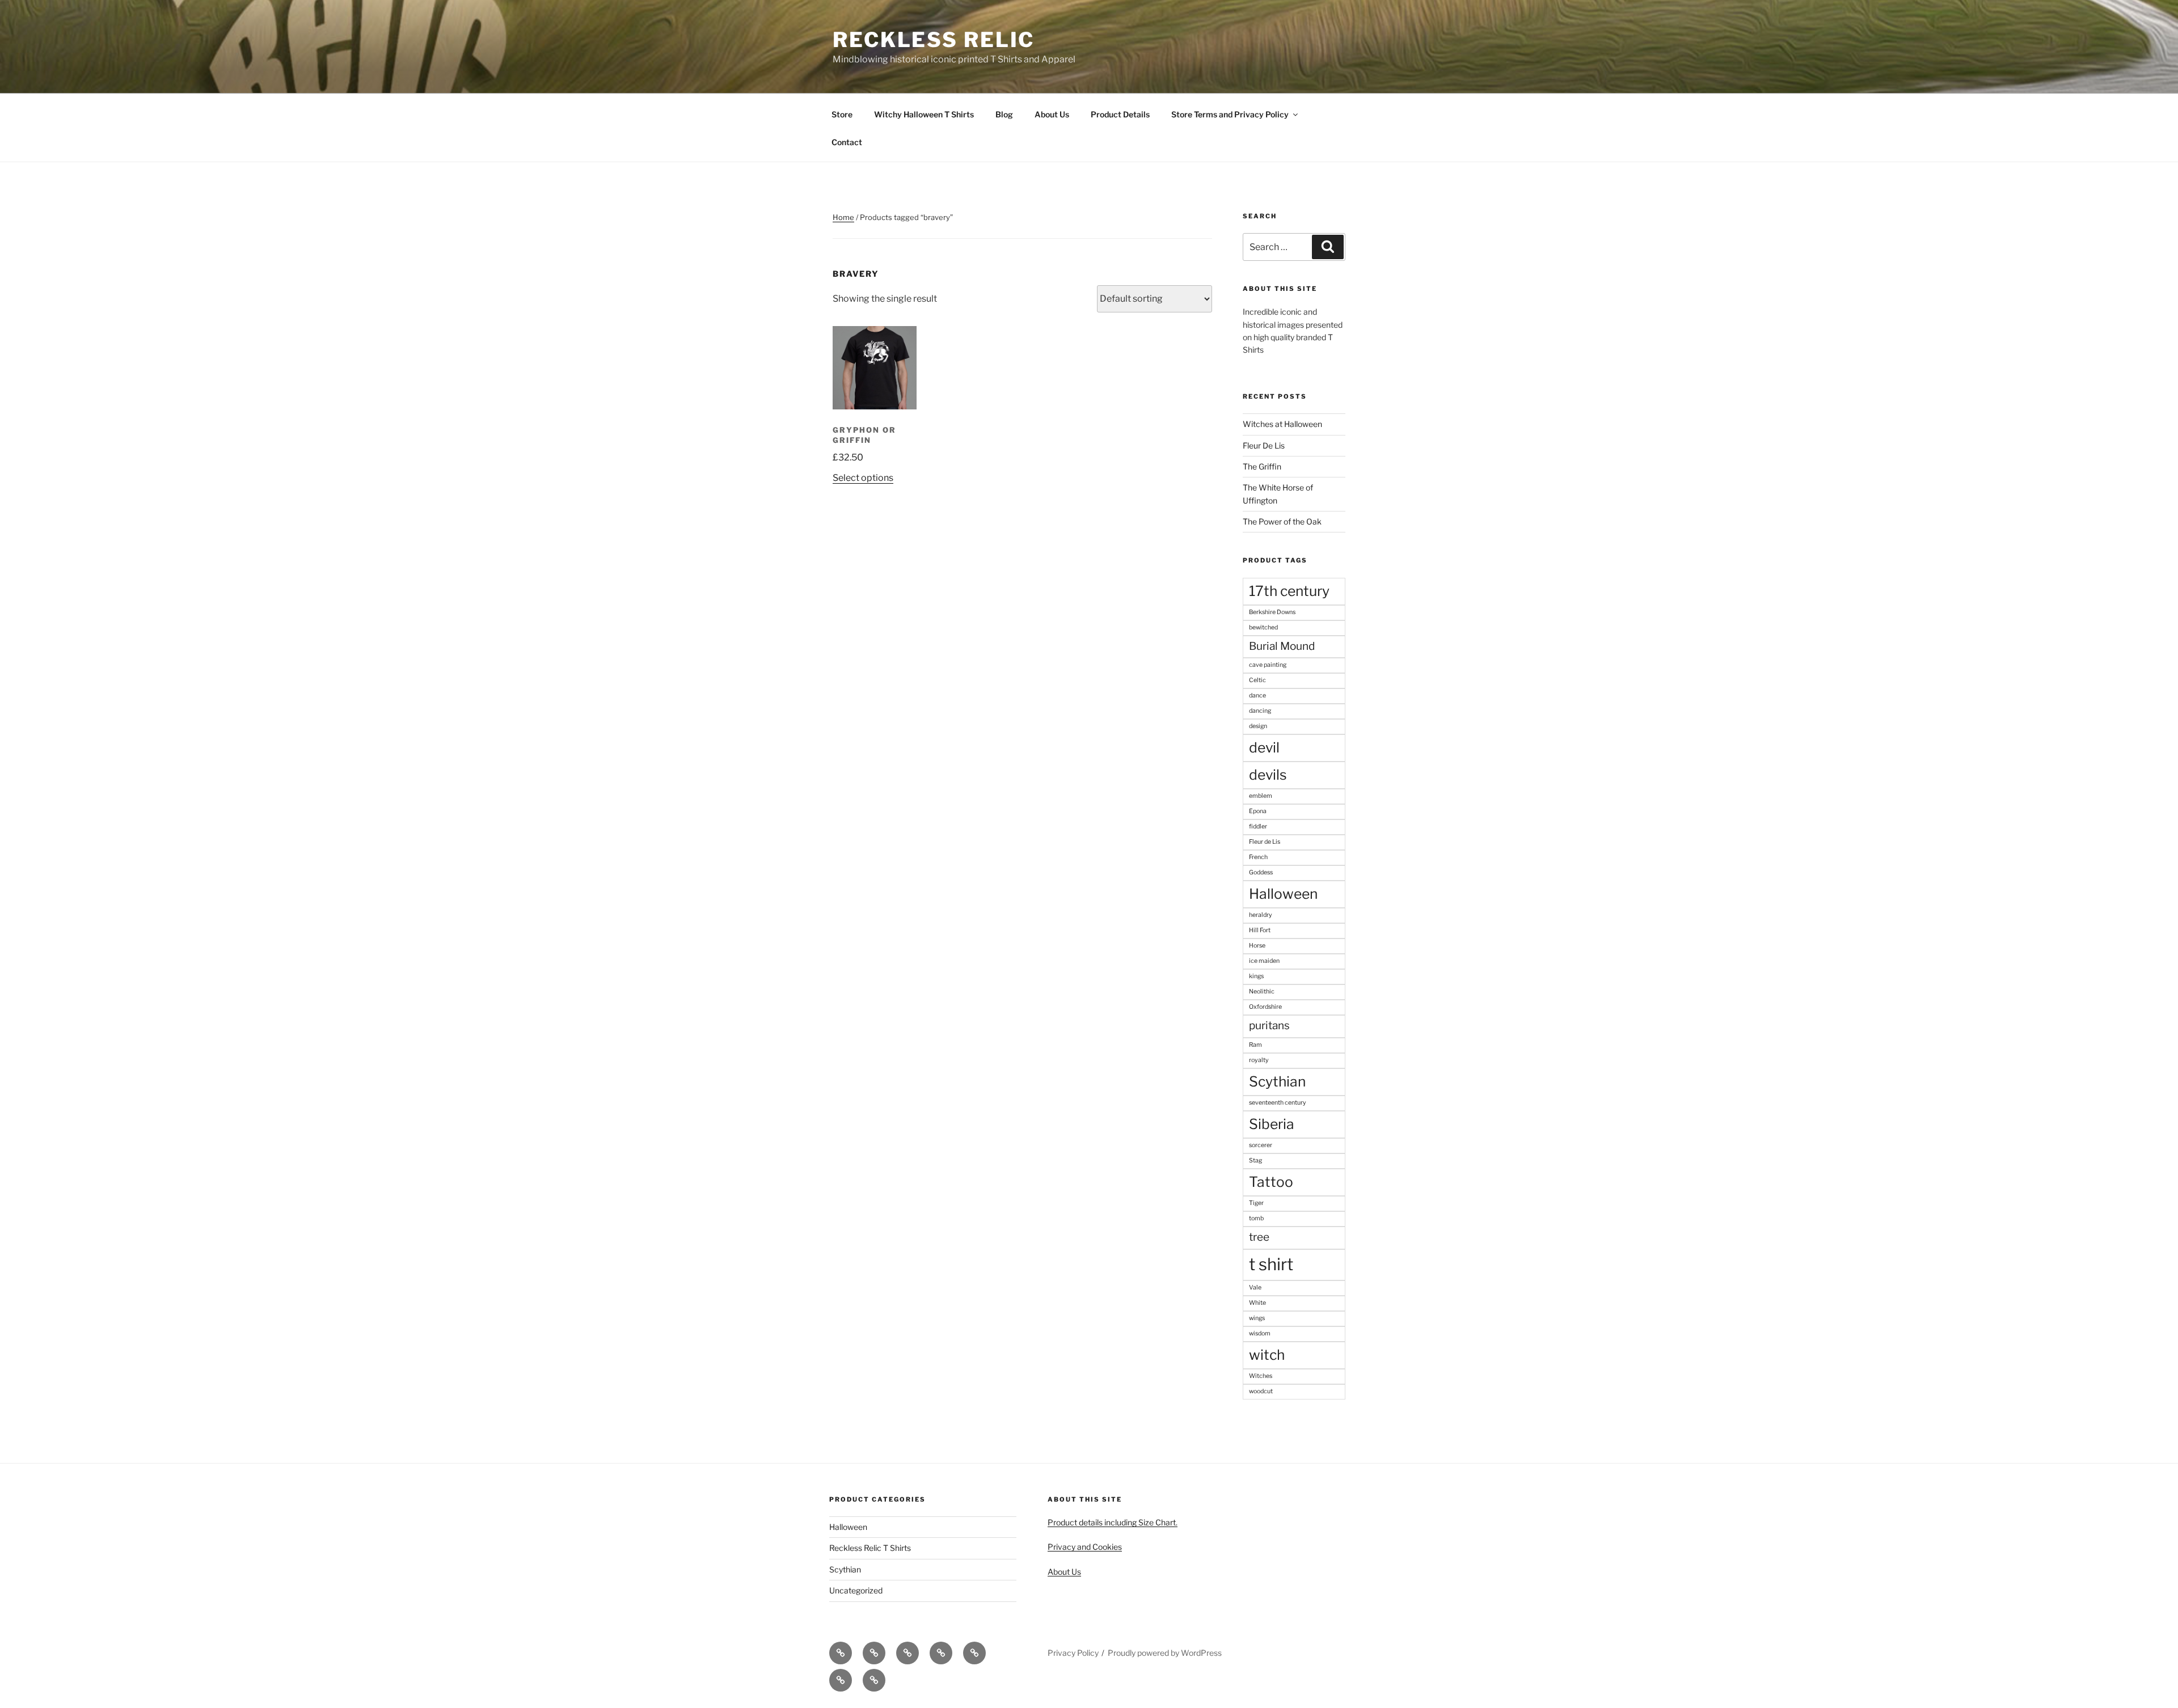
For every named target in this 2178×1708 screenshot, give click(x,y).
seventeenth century (1278, 1103)
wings (1257, 1318)
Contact (847, 142)
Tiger (1256, 1203)
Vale (1255, 1288)
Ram (1255, 1045)
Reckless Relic (934, 40)
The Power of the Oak (1282, 521)
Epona (1258, 811)
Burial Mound (1282, 646)
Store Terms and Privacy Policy (1230, 114)
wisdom (1260, 1333)
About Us (1052, 114)
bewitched (1263, 627)
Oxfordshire (1265, 1007)
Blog (1004, 114)
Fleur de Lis (1265, 842)
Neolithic (1262, 992)
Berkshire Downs (1272, 612)
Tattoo (1271, 1182)
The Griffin (1262, 466)
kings (1256, 976)
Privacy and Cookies (1085, 1547)
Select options (863, 478)
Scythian (1277, 1081)
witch (1267, 1355)
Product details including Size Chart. (1113, 1522)
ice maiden (1264, 961)
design (1258, 726)
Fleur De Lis (1264, 445)
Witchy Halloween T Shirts (924, 114)
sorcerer (1261, 1145)
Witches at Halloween (1282, 424)
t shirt (1271, 1264)
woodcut (1261, 1391)
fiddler (1258, 826)
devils (1268, 775)
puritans (1269, 1026)
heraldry (1261, 915)
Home (843, 217)
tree (1259, 1237)
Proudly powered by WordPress (1165, 1653)
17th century (1289, 591)
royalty (1259, 1060)
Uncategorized (856, 1590)
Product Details (1120, 114)
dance (1257, 696)
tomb (1256, 1218)
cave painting (1268, 665)
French (1258, 857)
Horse (1257, 946)
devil (1264, 747)
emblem (1261, 796)
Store (842, 114)
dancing (1260, 711)
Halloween (1283, 894)
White (1257, 1303)
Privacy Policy (1073, 1653)
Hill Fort (1260, 930)
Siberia (1272, 1124)
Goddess (1261, 872)
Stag (1255, 1160)
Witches (1261, 1376)
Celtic (1257, 680)
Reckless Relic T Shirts (870, 1548)
